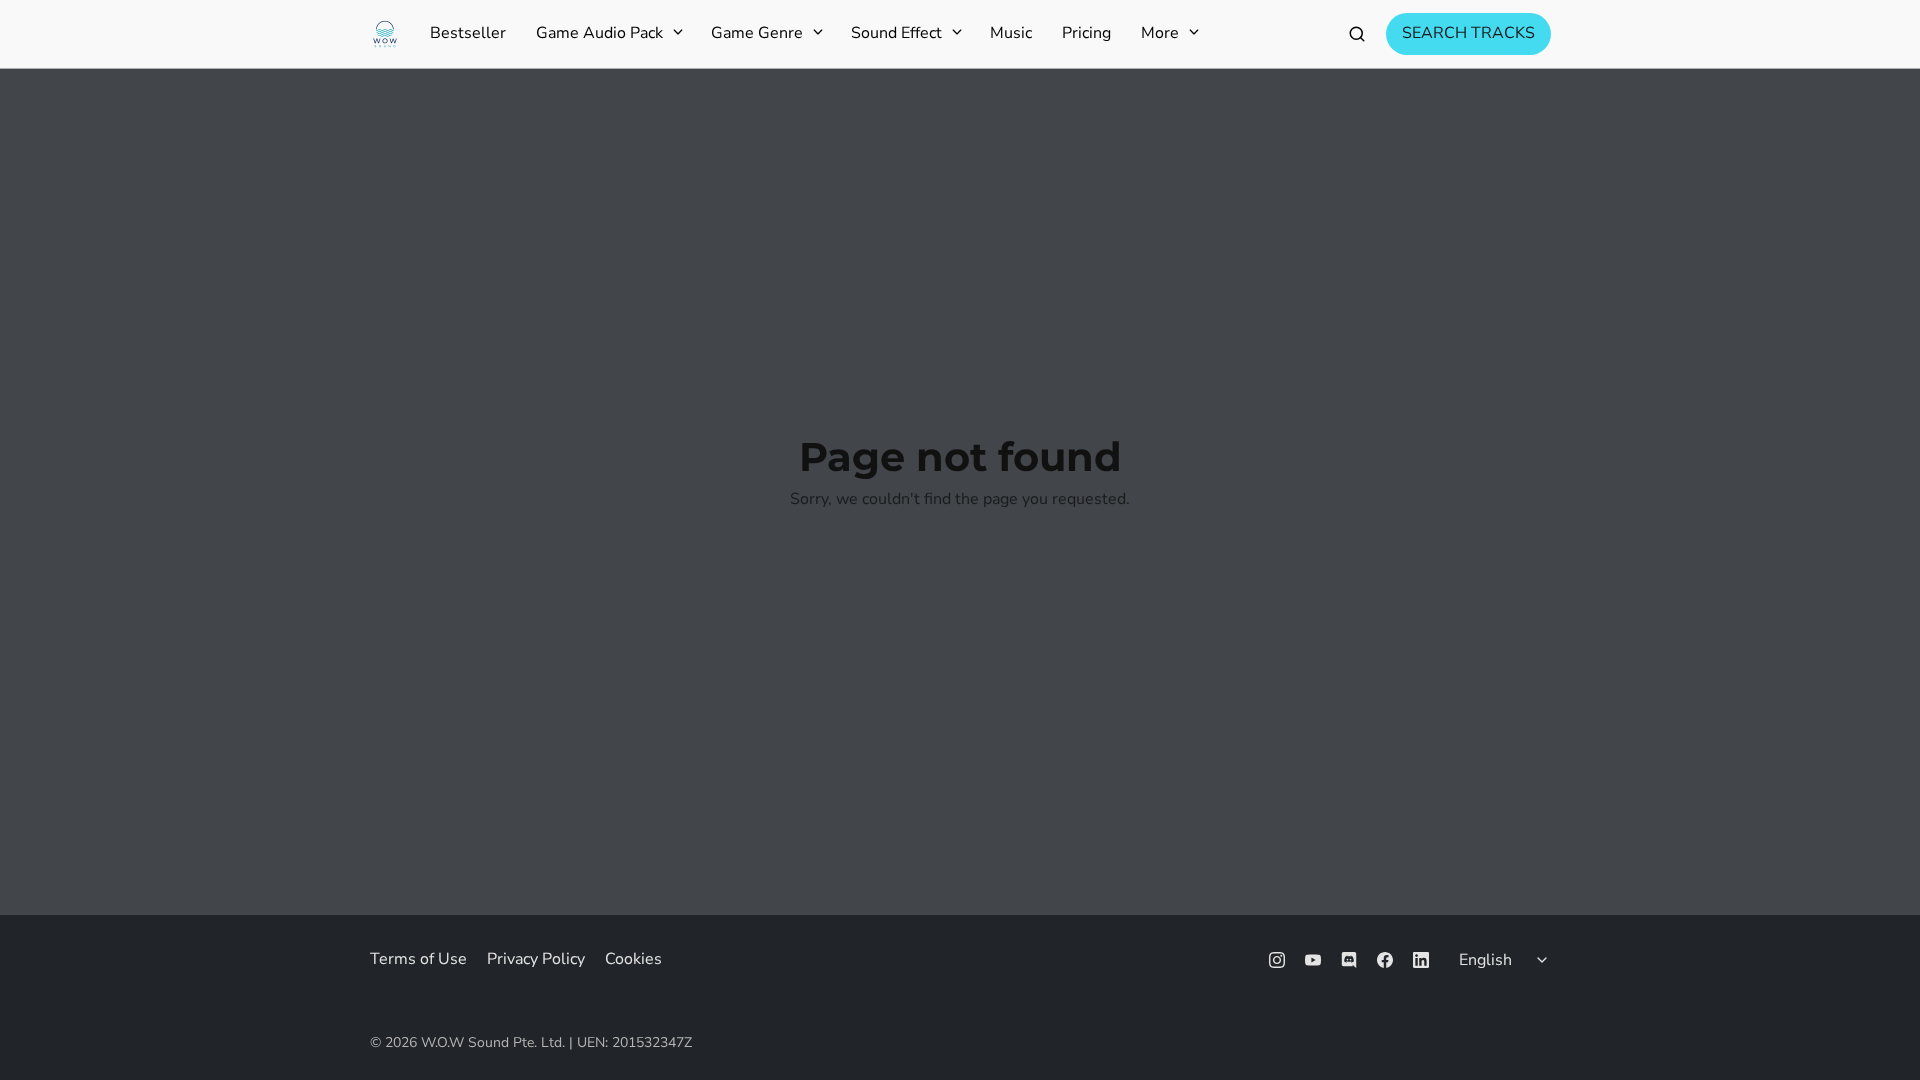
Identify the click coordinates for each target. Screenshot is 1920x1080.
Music (1011, 34)
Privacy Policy (536, 959)
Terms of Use (418, 959)
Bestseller (468, 34)
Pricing (1086, 34)
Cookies (633, 959)
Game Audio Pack (599, 34)
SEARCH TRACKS (1468, 33)
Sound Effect (896, 34)
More (1160, 34)
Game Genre (757, 34)
